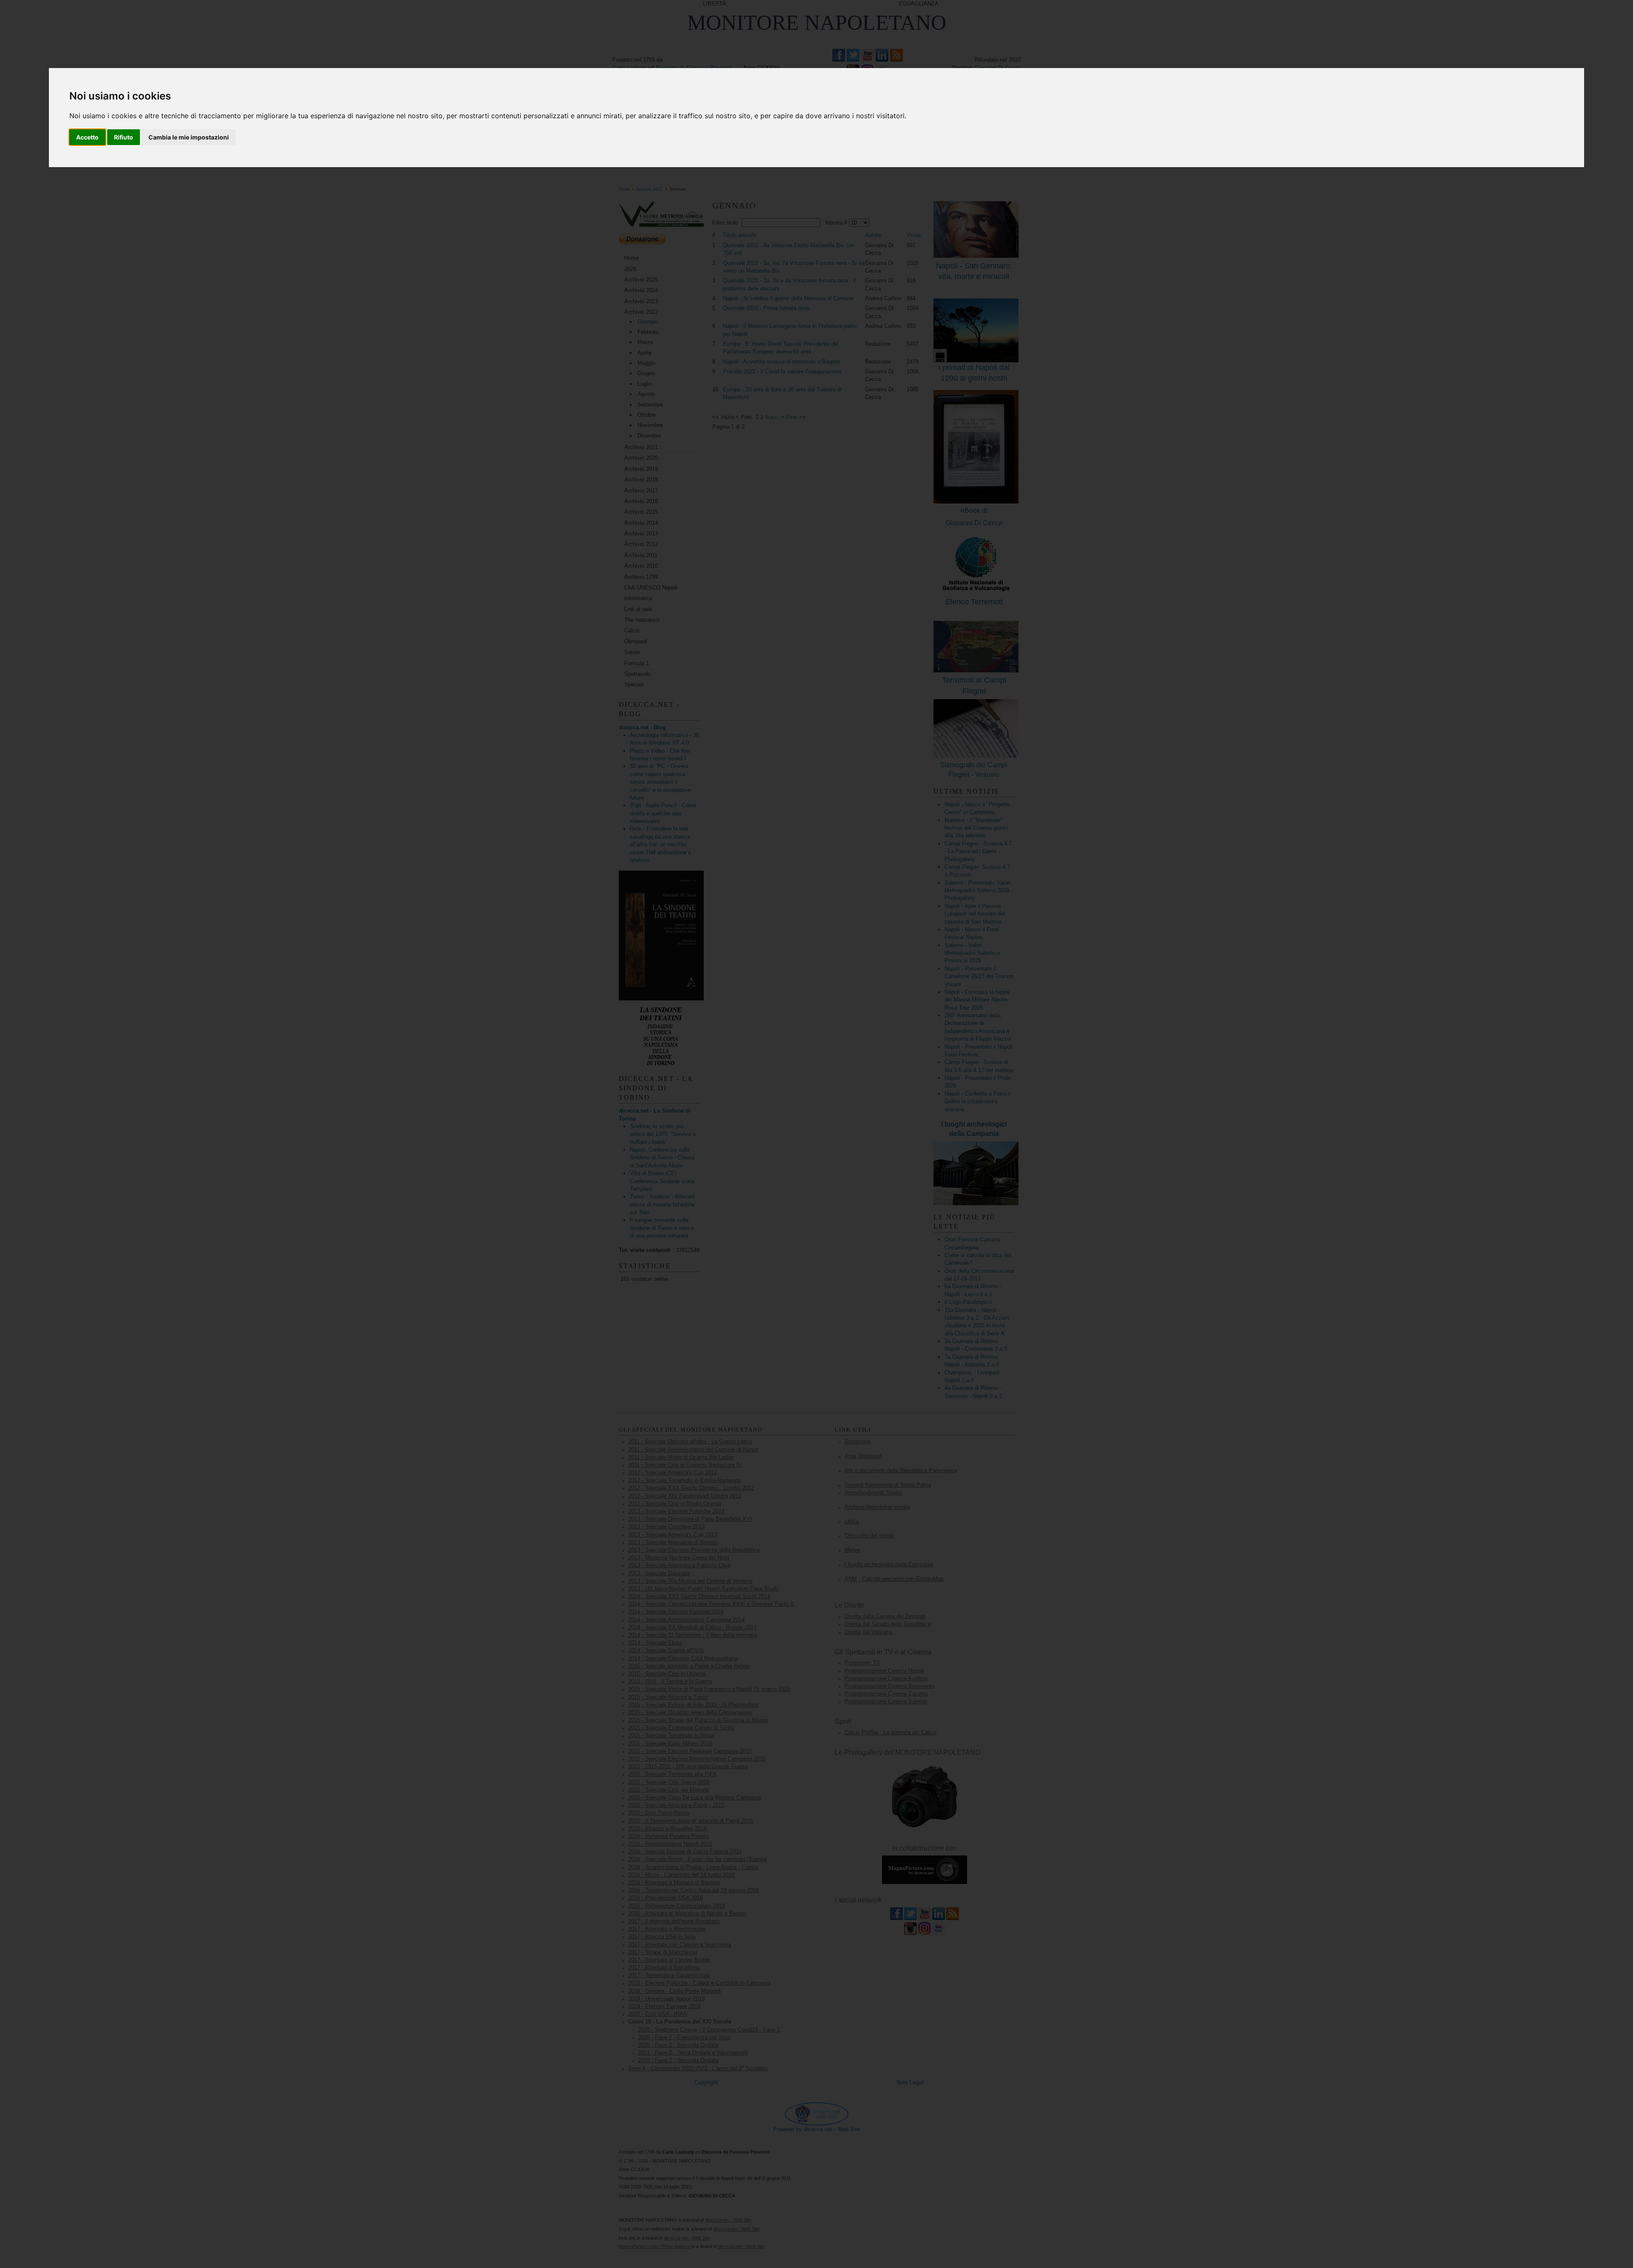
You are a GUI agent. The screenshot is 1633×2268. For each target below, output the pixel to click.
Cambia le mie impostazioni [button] (189, 137)
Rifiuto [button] (124, 137)
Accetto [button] (87, 137)
